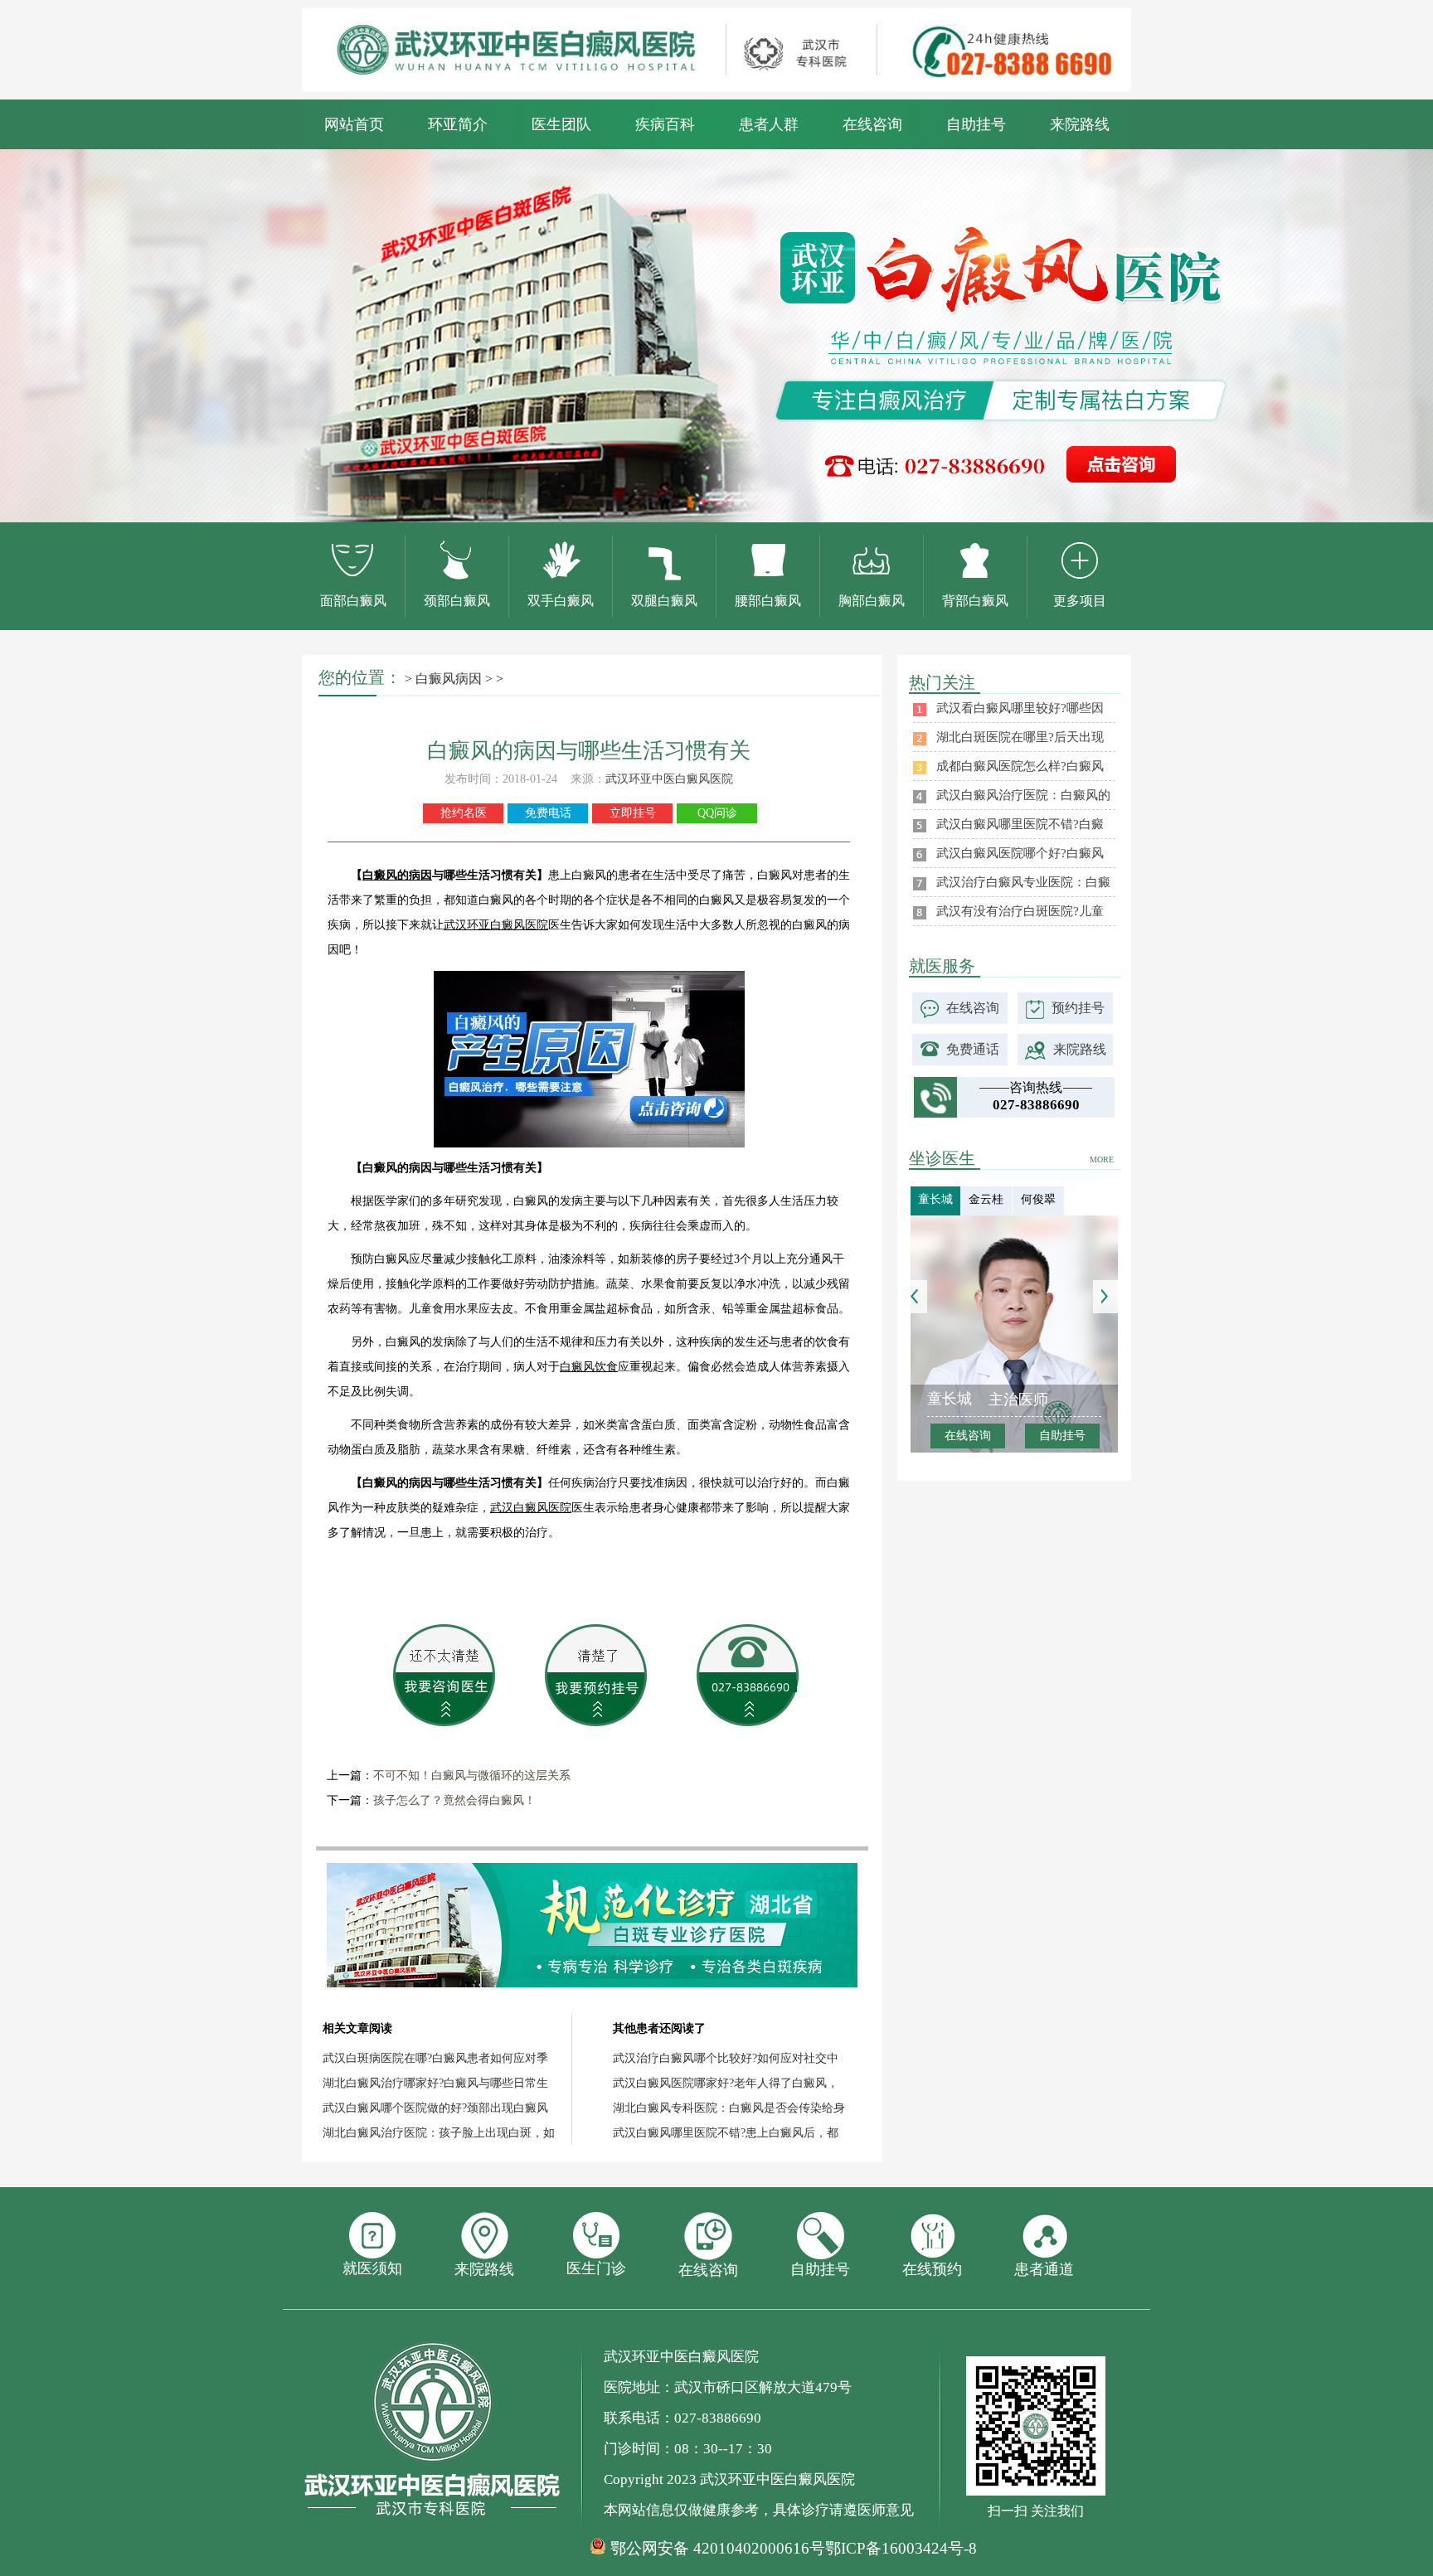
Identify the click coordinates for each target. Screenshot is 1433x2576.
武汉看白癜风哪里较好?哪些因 (1020, 708)
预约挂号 (1078, 1008)
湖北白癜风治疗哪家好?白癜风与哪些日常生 (435, 2083)
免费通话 (973, 1049)
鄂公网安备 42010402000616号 (718, 2549)
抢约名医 (464, 813)
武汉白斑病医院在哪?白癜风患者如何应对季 (435, 2058)
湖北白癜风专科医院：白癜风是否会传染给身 (729, 2108)
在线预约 (932, 2269)
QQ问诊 (717, 813)
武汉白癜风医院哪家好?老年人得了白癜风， (726, 2083)
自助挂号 (976, 124)
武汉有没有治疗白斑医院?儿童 (1020, 911)
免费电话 (548, 813)
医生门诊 (596, 2268)
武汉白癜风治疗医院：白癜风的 (1023, 795)
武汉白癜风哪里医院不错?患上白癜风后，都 (726, 2133)
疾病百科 (665, 124)
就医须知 (372, 2268)
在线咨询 (872, 124)
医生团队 (561, 124)
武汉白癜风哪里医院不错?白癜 (1020, 824)
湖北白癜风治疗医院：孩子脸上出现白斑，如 (439, 2133)
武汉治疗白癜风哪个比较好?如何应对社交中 (726, 2058)
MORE (1102, 1159)
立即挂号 (633, 813)
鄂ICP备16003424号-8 (901, 2548)
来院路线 (1080, 124)
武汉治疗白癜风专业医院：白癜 (1023, 882)
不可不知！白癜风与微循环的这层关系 (472, 1776)
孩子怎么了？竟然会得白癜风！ (454, 1800)
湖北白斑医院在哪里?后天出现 (1020, 737)
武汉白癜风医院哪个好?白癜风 (1020, 853)
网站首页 (354, 124)
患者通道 (1044, 2269)
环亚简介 (458, 124)
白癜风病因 (449, 679)
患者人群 (769, 124)
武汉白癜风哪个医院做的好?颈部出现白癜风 (435, 2108)
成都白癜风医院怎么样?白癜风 (1020, 766)
